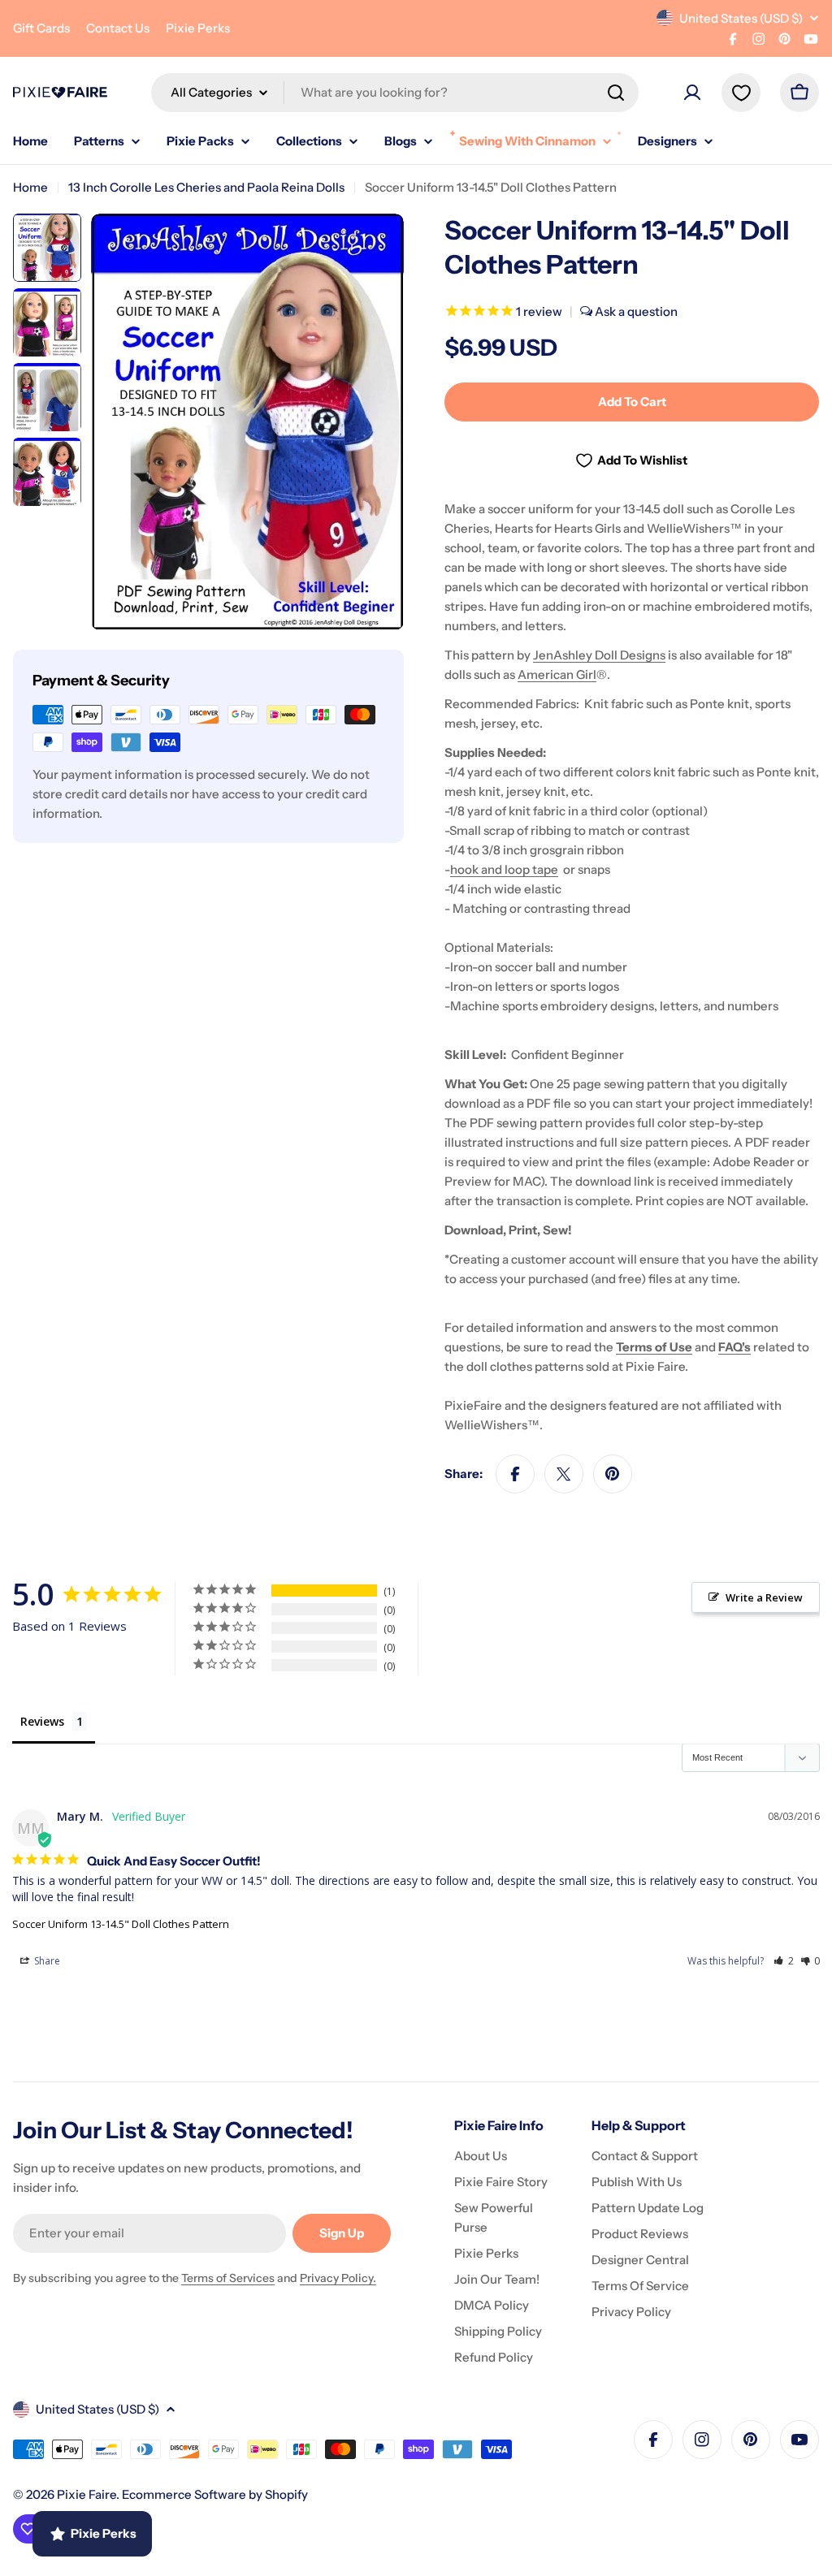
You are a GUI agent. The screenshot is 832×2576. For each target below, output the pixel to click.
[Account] (692, 93)
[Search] (616, 93)
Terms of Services (228, 2278)
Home (30, 187)
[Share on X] (564, 1474)
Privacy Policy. (338, 2278)
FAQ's (734, 1347)
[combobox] (395, 93)
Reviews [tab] (42, 1721)
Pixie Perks (198, 28)
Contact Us (118, 28)
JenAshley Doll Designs (599, 655)
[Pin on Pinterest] (613, 1474)
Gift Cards (41, 28)
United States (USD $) (741, 18)
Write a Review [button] (764, 1597)
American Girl (557, 674)
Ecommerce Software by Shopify (215, 2494)
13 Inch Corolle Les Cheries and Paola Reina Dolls (206, 187)
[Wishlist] (741, 93)
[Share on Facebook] (515, 1474)
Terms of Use (654, 1347)
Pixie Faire (87, 2494)
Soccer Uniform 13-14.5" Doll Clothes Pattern (121, 1924)
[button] (784, 1961)
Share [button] (46, 1961)
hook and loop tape (504, 869)
